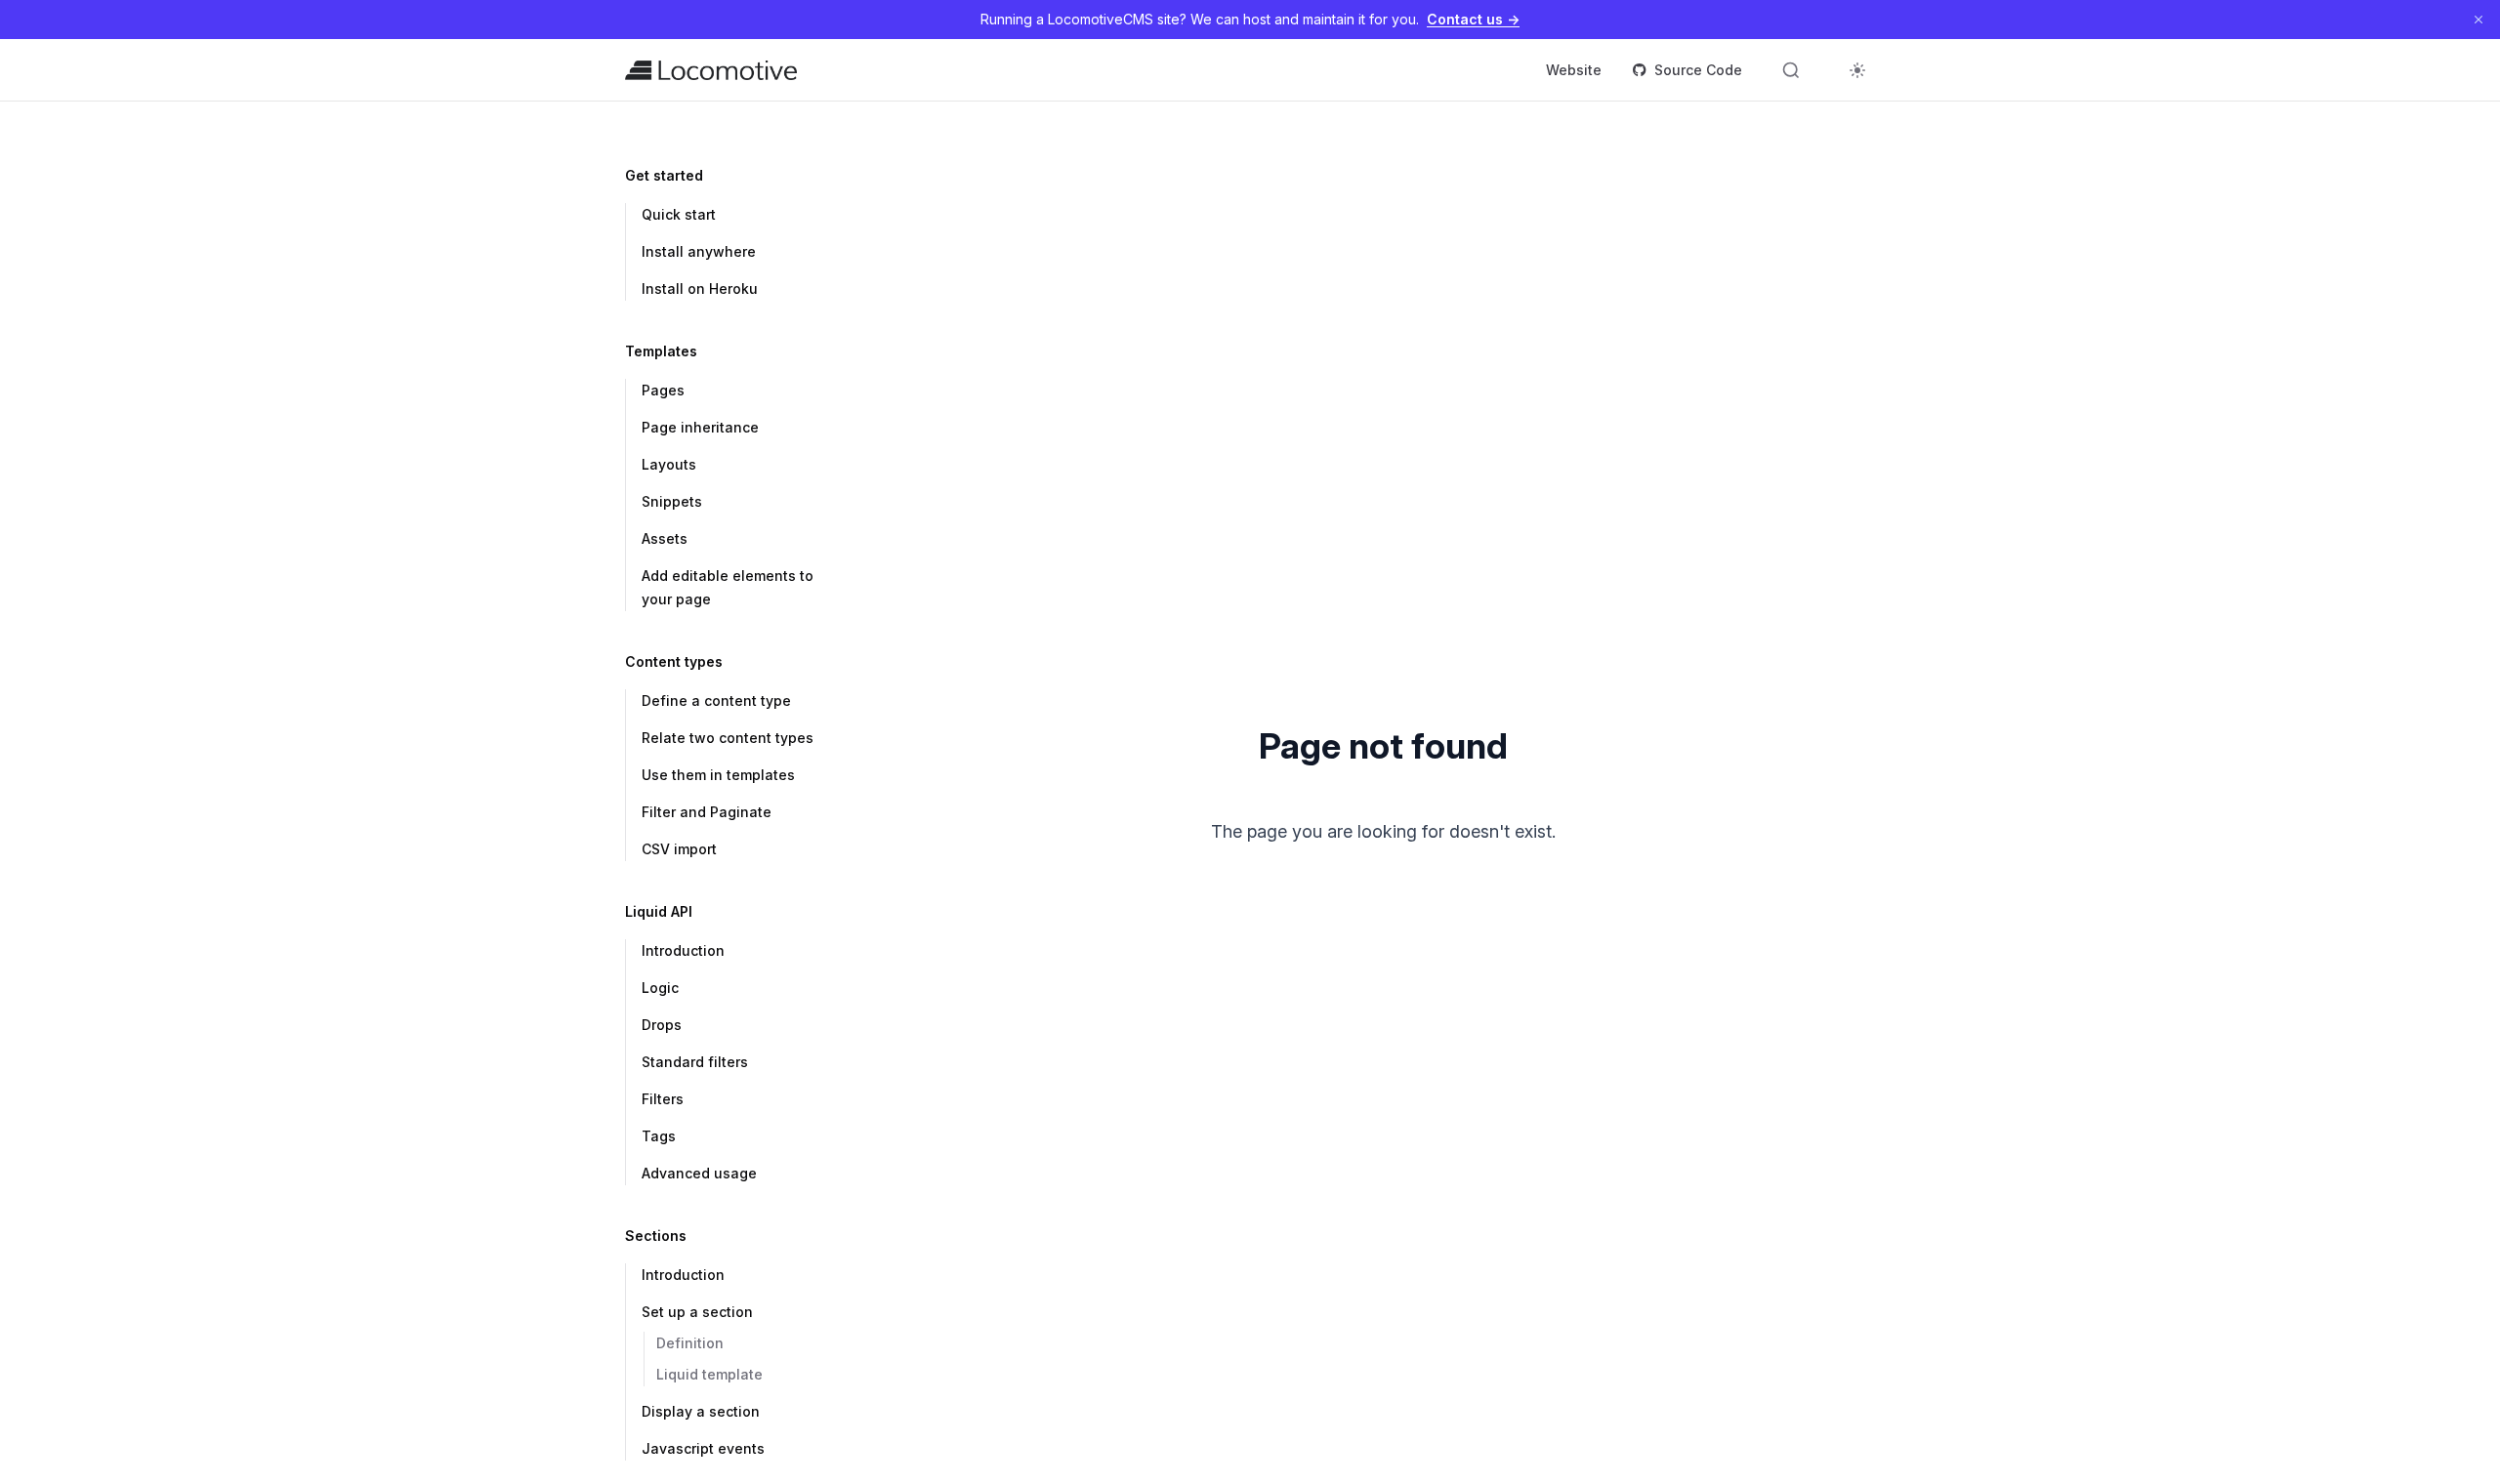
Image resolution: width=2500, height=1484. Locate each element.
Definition (690, 1343)
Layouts (669, 464)
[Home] (711, 70)
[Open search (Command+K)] (1791, 70)
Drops (662, 1025)
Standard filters (695, 1062)
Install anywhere (699, 251)
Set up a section (697, 1312)
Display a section (701, 1411)
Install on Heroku (700, 289)
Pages (663, 390)
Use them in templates (718, 775)
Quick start (679, 214)
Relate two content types (728, 738)
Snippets (672, 501)
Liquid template (709, 1374)
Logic (660, 988)
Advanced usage (699, 1173)
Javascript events (703, 1448)
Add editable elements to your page (728, 587)
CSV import (679, 849)
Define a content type (716, 701)
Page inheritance (700, 427)
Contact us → (1473, 19)
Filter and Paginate (707, 812)
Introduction (683, 950)
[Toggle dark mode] (1857, 70)
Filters (663, 1099)
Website (1574, 70)
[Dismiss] (2479, 20)
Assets (665, 538)
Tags (659, 1136)
